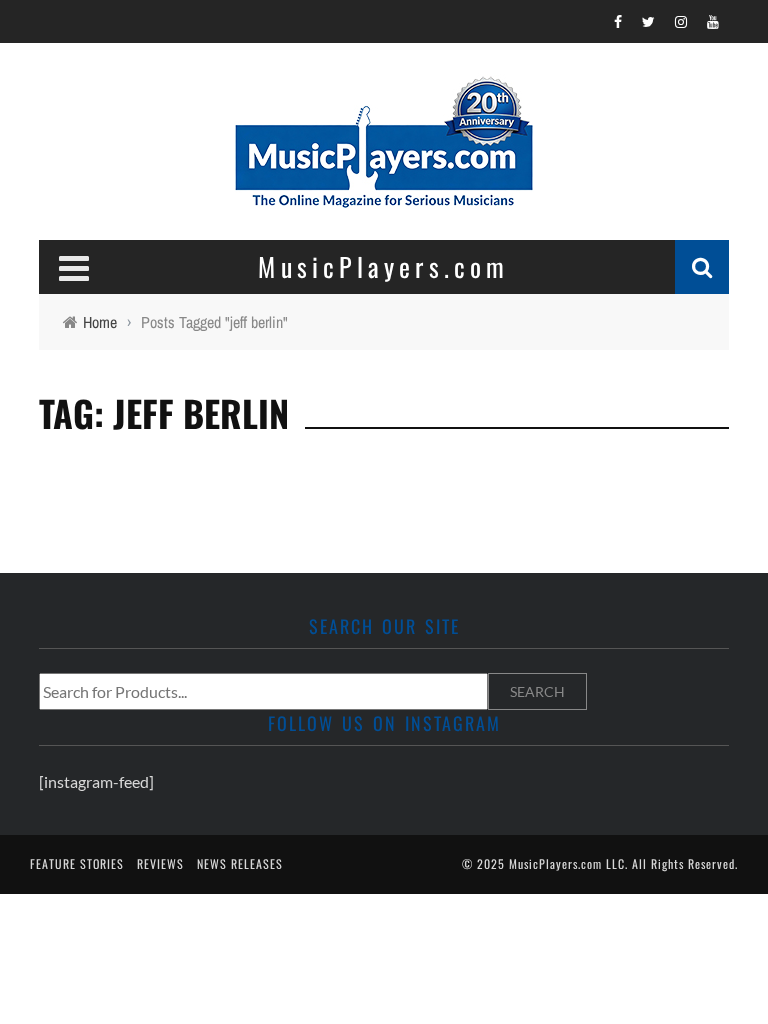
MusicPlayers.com (555, 863)
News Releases (240, 863)
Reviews (160, 863)
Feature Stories (77, 863)
